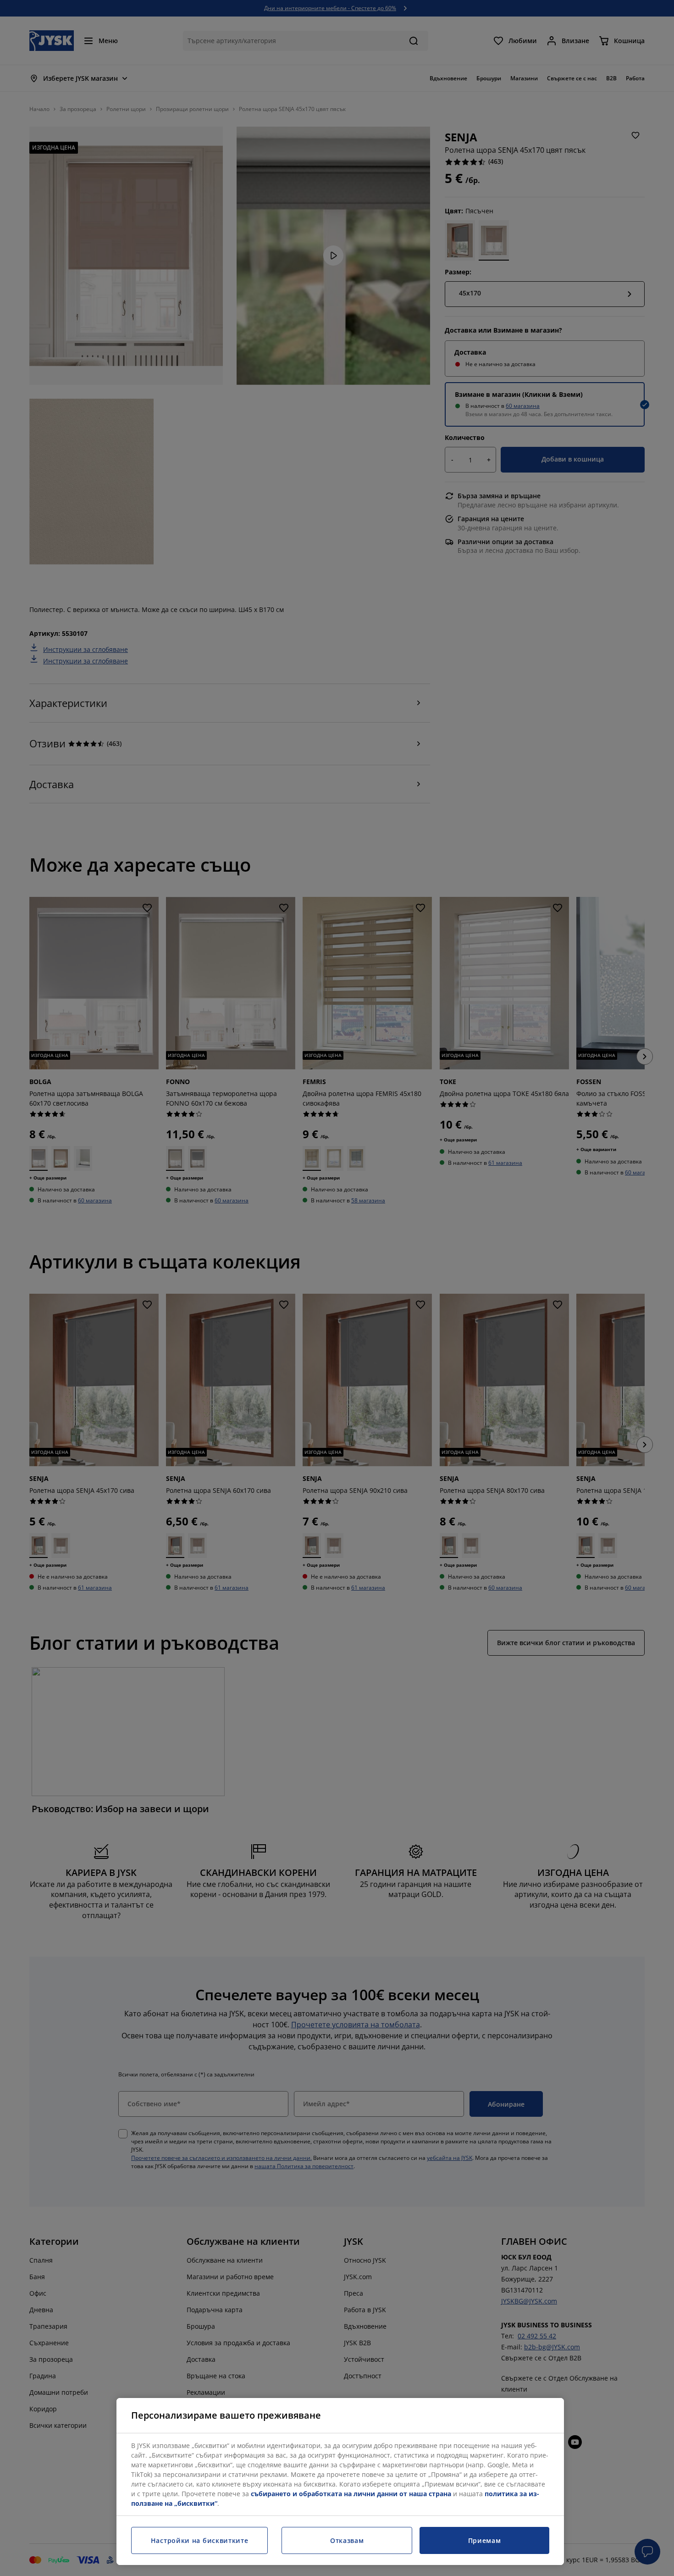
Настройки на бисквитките (200, 2540)
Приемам (485, 2540)
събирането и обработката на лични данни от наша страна (351, 2494)
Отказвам (347, 2540)
